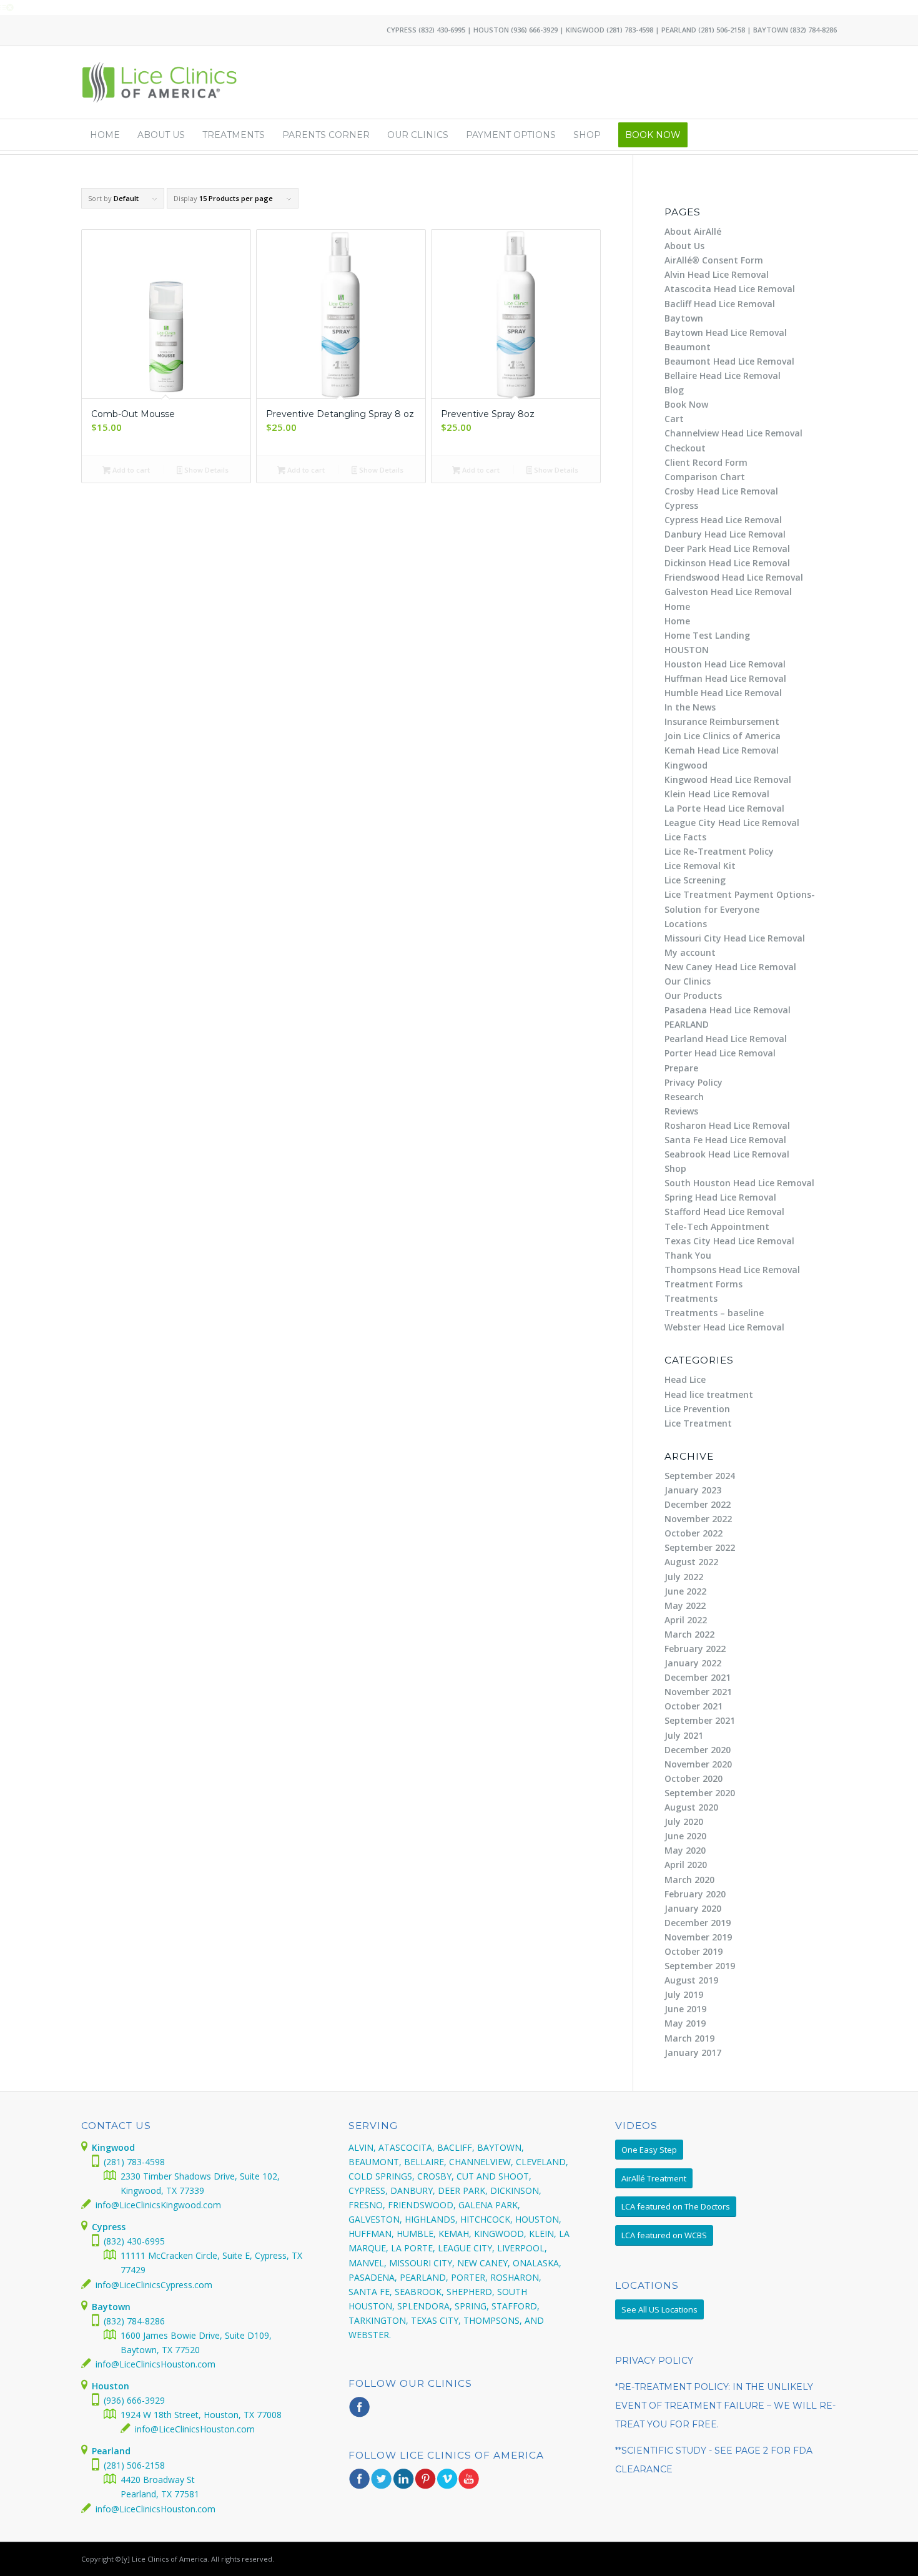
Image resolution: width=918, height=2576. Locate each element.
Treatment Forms (703, 1284)
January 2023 (693, 1490)
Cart (674, 419)
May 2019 (685, 2023)
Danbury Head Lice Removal (725, 534)
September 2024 (700, 1476)
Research (684, 1097)
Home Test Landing (707, 635)
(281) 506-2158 (722, 30)
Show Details (205, 470)
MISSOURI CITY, (422, 2263)
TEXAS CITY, (436, 2320)
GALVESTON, (375, 2219)
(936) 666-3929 (534, 30)
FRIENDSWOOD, (422, 2205)
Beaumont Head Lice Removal (729, 361)
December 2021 (698, 1677)
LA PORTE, (413, 2248)
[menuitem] (105, 135)
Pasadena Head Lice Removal (728, 1010)
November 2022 (698, 1519)
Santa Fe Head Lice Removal (725, 1140)
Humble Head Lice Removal (723, 693)
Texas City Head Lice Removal (729, 1241)
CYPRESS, (368, 2190)
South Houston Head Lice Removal (739, 1183)
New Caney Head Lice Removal (730, 967)
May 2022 (685, 1605)
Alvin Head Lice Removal (717, 274)
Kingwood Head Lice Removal (728, 779)
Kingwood (686, 765)
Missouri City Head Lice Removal (735, 938)
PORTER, (469, 2277)
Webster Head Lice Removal (724, 1327)
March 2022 (689, 1634)
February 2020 (695, 1894)
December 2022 (698, 1504)
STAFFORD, (516, 2306)
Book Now (686, 404)
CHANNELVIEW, (481, 2162)
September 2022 (700, 1547)
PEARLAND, (424, 2277)
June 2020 (685, 1836)
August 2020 (691, 1807)
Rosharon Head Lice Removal (727, 1125)
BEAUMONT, (375, 2162)
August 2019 (691, 1980)
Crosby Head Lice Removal (721, 491)
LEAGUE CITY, (466, 2248)
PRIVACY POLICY (654, 2361)
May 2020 (685, 1850)
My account (690, 952)
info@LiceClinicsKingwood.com (158, 2205)
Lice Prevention (697, 1409)
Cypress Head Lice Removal (723, 520)
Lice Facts (685, 837)
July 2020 (684, 1821)
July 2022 (684, 1577)
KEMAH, (455, 2234)
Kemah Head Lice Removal (722, 750)
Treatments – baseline (714, 1313)
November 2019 (698, 1937)
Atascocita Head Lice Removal (730, 289)
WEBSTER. (370, 2335)
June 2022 (685, 1591)
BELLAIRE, (425, 2162)
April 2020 (686, 1865)
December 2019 (698, 1923)
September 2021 (700, 1720)
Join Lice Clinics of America (723, 736)
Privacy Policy (693, 1082)
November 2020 (698, 1764)
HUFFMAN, (371, 2234)
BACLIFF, (456, 2147)
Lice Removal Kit (700, 866)
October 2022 (693, 1533)
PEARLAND (687, 1024)
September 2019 (700, 1966)
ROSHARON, (516, 2277)
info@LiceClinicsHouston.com (155, 2364)
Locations (686, 924)
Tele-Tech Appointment (717, 1227)
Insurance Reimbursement (722, 721)
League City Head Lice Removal (732, 823)
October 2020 (693, 1778)
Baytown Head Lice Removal (726, 332)
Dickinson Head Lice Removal (727, 563)
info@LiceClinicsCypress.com (154, 2285)
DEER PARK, (463, 2190)
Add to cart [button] (130, 470)
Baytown (684, 318)
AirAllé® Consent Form (714, 260)
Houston (111, 2386)
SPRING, (472, 2306)
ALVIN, (362, 2147)
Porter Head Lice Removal (720, 1053)
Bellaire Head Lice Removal (723, 376)
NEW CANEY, (484, 2263)
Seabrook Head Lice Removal (727, 1154)
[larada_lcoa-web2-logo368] (160, 82)
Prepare (681, 1068)
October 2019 (693, 1951)
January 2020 (693, 1908)
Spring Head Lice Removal (720, 1197)
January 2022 (693, 1663)
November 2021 (698, 1692)
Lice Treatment (698, 1423)
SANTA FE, (370, 2292)
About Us (684, 246)
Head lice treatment (709, 1394)
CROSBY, (436, 2176)
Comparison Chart (705, 477)
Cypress (681, 505)
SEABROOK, (419, 2292)
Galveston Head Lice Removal (728, 592)
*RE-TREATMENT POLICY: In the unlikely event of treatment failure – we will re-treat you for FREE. (725, 2406)
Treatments (691, 1298)
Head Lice (685, 1379)
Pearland (111, 2451)
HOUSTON (687, 650)
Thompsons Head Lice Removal (732, 1270)
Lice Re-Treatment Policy (719, 851)
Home (677, 607)
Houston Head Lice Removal (725, 664)
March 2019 (689, 2038)
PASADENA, (373, 2277)
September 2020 (700, 1793)
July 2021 (684, 1735)
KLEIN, (543, 2234)
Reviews (681, 1111)
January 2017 (693, 2052)
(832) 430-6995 (442, 30)
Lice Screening (695, 880)
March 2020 (689, 1880)
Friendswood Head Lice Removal (734, 577)
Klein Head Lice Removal (717, 794)
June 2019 (685, 2009)
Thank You (688, 1255)
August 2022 (691, 1562)
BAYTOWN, (501, 2147)
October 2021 (693, 1706)
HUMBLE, (416, 2234)
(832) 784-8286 (813, 30)
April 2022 (686, 1620)
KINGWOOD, (500, 2234)
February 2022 (695, 1649)
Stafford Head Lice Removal (724, 1212)
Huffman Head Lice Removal (725, 678)
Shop (675, 1168)
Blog (674, 390)
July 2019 (684, 1994)
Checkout (685, 448)
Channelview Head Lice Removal (733, 433)
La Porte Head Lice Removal (724, 808)
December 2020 (698, 1750)
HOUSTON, (538, 2219)
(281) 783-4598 (630, 30)
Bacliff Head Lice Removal (720, 304)
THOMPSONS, (493, 2320)
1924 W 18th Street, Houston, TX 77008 (201, 2415)
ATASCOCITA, (407, 2147)
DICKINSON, (516, 2190)
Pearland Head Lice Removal (726, 1039)
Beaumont (688, 347)
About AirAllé (693, 231)
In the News (690, 707)
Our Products (693, 995)
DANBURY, (413, 2190)
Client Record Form (706, 462)
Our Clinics (688, 981)
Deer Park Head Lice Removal (727, 548)
